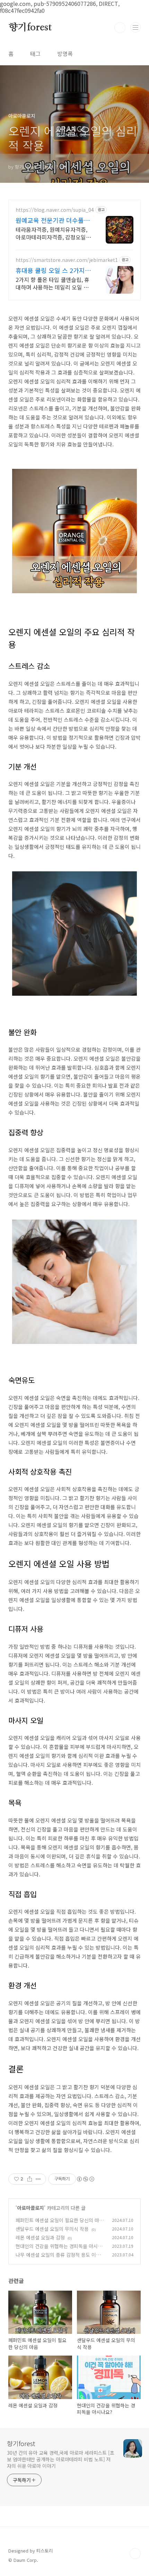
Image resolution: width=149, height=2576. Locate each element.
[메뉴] (135, 27)
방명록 (65, 54)
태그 (35, 54)
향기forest (30, 28)
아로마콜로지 (30, 2208)
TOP (135, 2554)
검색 (120, 28)
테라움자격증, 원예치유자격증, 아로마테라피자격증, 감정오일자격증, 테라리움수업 (53, 233)
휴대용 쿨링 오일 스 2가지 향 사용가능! (50, 270)
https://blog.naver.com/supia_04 (55, 210)
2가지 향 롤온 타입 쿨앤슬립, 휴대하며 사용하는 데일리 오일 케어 (52, 283)
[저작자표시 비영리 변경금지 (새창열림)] (85, 2179)
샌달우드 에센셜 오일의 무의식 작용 (52, 2229)
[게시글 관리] (38, 2179)
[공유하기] (30, 2179)
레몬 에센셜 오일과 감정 (40, 2237)
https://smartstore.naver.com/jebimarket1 (67, 260)
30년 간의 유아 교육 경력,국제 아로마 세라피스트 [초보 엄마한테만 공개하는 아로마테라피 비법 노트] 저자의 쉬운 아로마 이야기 (61, 2459)
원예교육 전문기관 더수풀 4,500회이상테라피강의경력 (53, 220)
